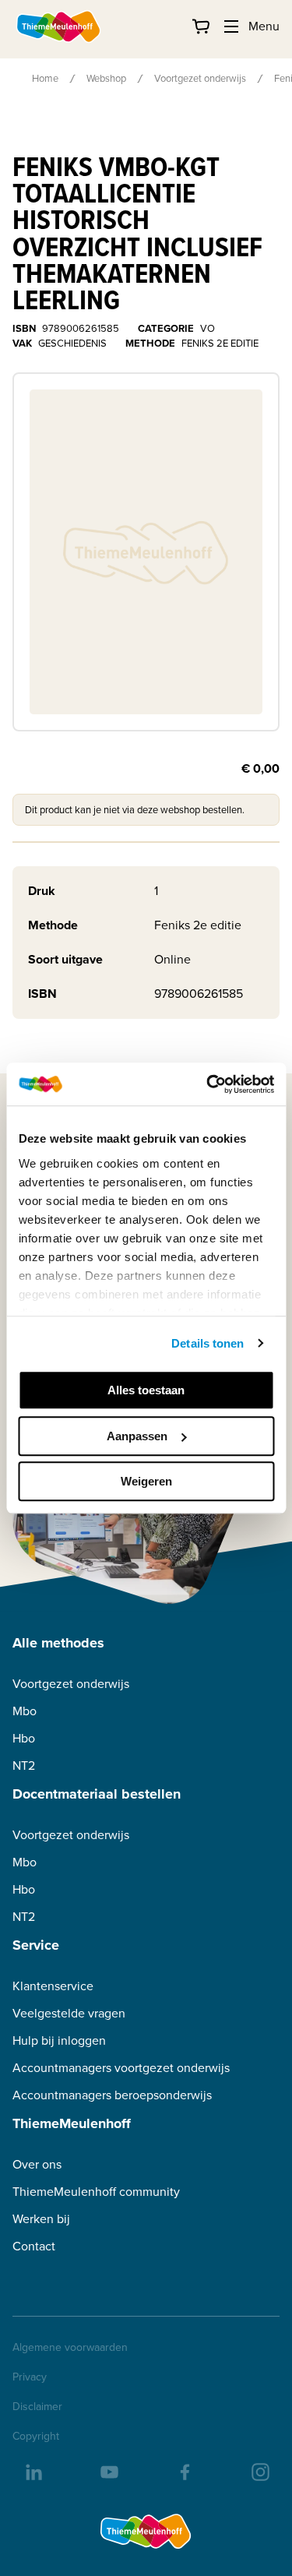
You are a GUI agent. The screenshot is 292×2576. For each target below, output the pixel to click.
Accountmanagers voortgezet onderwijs (121, 2068)
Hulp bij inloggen (59, 2040)
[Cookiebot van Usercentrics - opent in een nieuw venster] (208, 1084)
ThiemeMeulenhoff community (96, 2192)
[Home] (59, 26)
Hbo (24, 1738)
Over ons (37, 2164)
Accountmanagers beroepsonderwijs (112, 2095)
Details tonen (208, 1343)
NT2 (24, 1765)
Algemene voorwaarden (70, 2348)
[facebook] (184, 2471)
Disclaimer (37, 2407)
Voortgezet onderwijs (200, 78)
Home (45, 78)
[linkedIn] (33, 2471)
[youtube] (108, 2471)
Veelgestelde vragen (69, 2013)
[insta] (259, 2471)
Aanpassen (137, 1436)
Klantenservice (53, 1986)
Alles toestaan (146, 1390)
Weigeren (146, 1481)
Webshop (106, 78)
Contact (34, 2246)
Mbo (25, 1711)
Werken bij (41, 2219)
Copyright (36, 2437)
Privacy (30, 2377)
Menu (264, 26)
